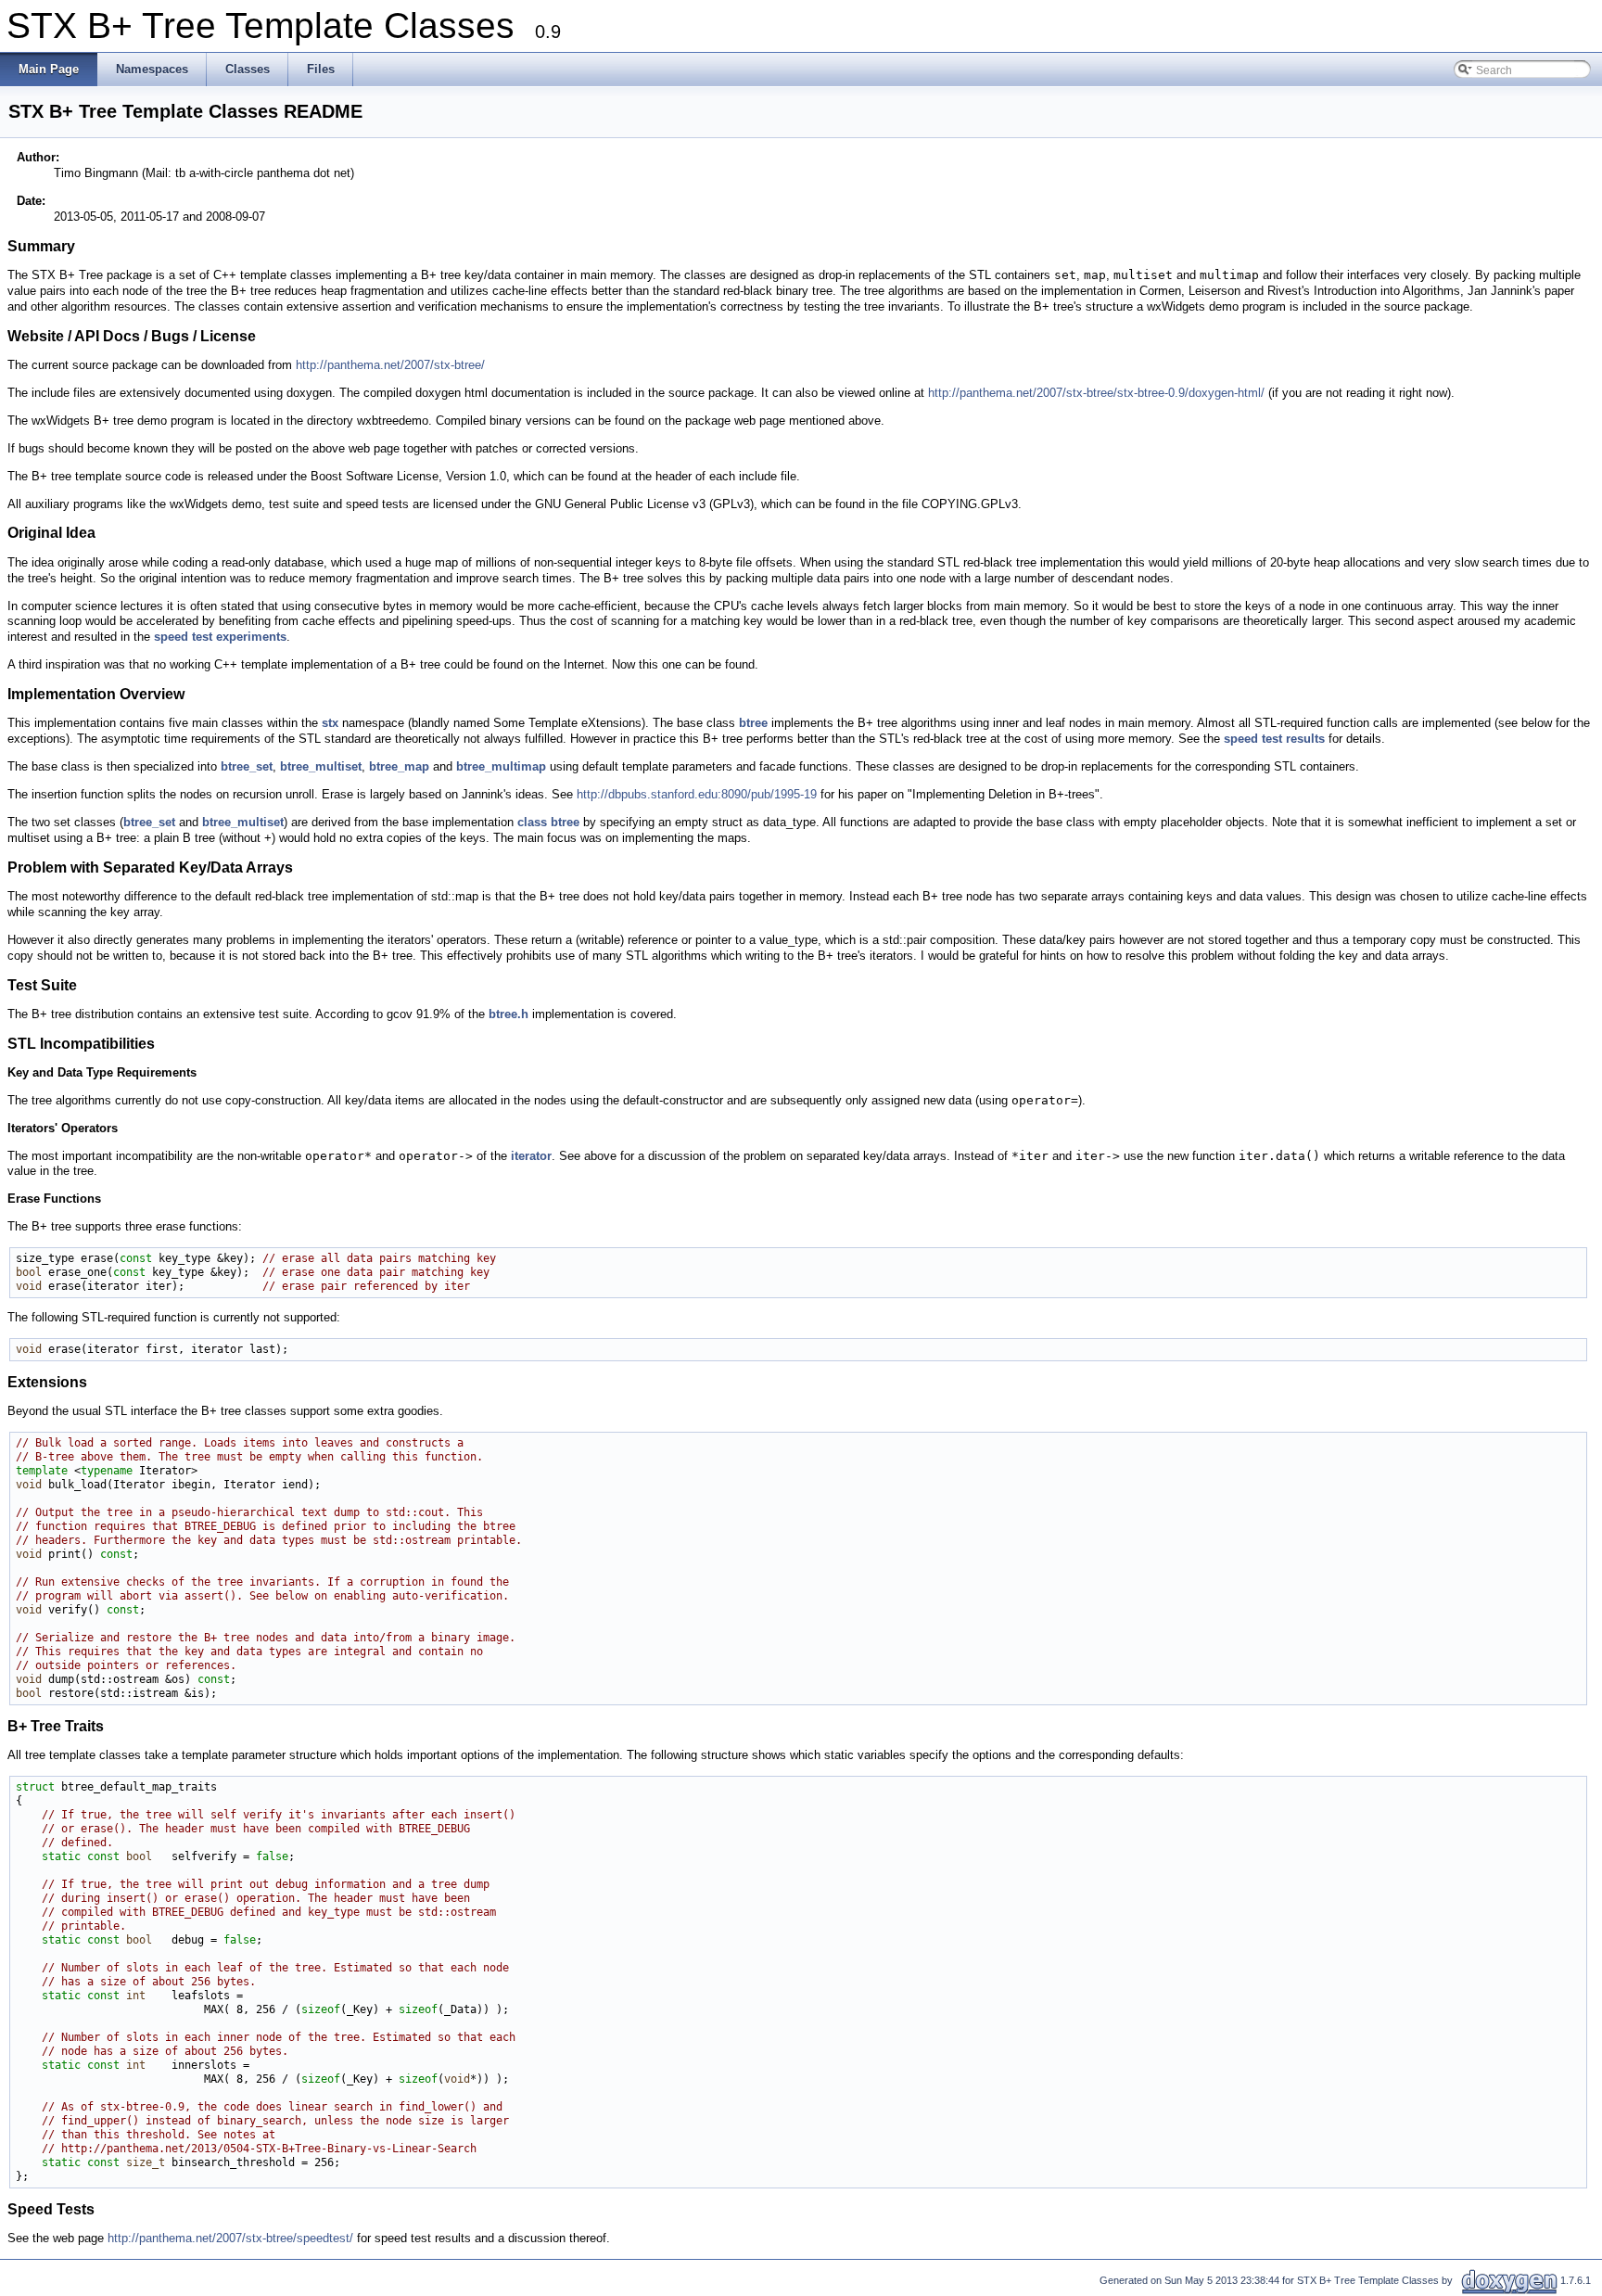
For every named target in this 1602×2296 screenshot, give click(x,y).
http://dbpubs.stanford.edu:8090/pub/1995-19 (697, 794)
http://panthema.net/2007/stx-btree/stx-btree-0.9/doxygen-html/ (1096, 393)
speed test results (1274, 739)
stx (330, 723)
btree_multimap (501, 766)
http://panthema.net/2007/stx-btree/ (390, 365)
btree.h (509, 1014)
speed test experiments (220, 637)
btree (753, 723)
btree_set (247, 766)
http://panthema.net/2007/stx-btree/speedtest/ (230, 2238)
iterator (531, 1156)
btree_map (399, 766)
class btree (548, 822)
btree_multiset (321, 766)
